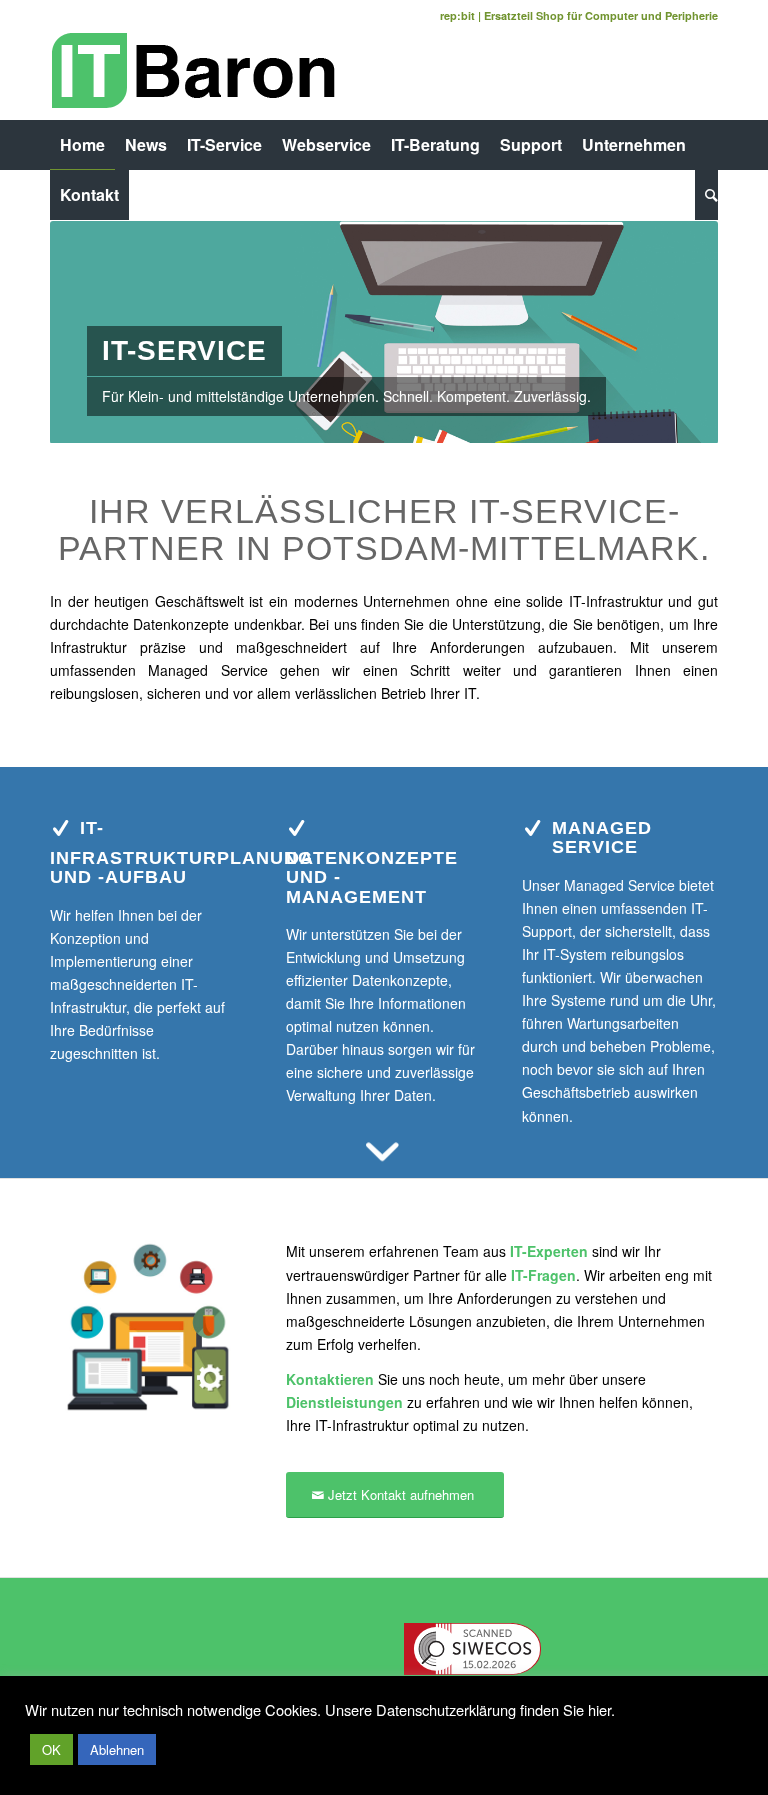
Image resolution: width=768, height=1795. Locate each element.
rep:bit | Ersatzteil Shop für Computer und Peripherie (579, 15)
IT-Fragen (543, 1275)
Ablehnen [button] (117, 1749)
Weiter (673, 332)
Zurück (95, 332)
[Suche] (706, 195)
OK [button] (51, 1749)
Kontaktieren (330, 1379)
